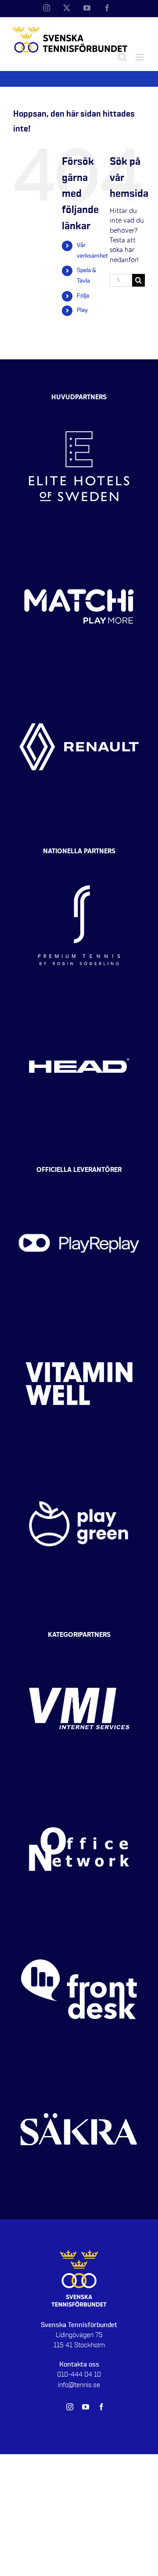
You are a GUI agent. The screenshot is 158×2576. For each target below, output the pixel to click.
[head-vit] (79, 1003)
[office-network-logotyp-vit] (79, 1787)
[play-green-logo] (79, 1462)
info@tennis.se (79, 2385)
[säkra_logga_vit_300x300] (79, 2067)
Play (82, 310)
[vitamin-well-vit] (79, 1321)
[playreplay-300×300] (79, 1181)
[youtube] (86, 2407)
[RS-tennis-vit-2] (79, 863)
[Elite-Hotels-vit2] (79, 404)
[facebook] (101, 2407)
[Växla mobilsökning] (122, 57)
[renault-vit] (79, 685)
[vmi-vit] (79, 1646)
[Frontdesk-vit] (79, 1927)
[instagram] (70, 2407)
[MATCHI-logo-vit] (79, 544)
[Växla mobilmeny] (140, 57)
